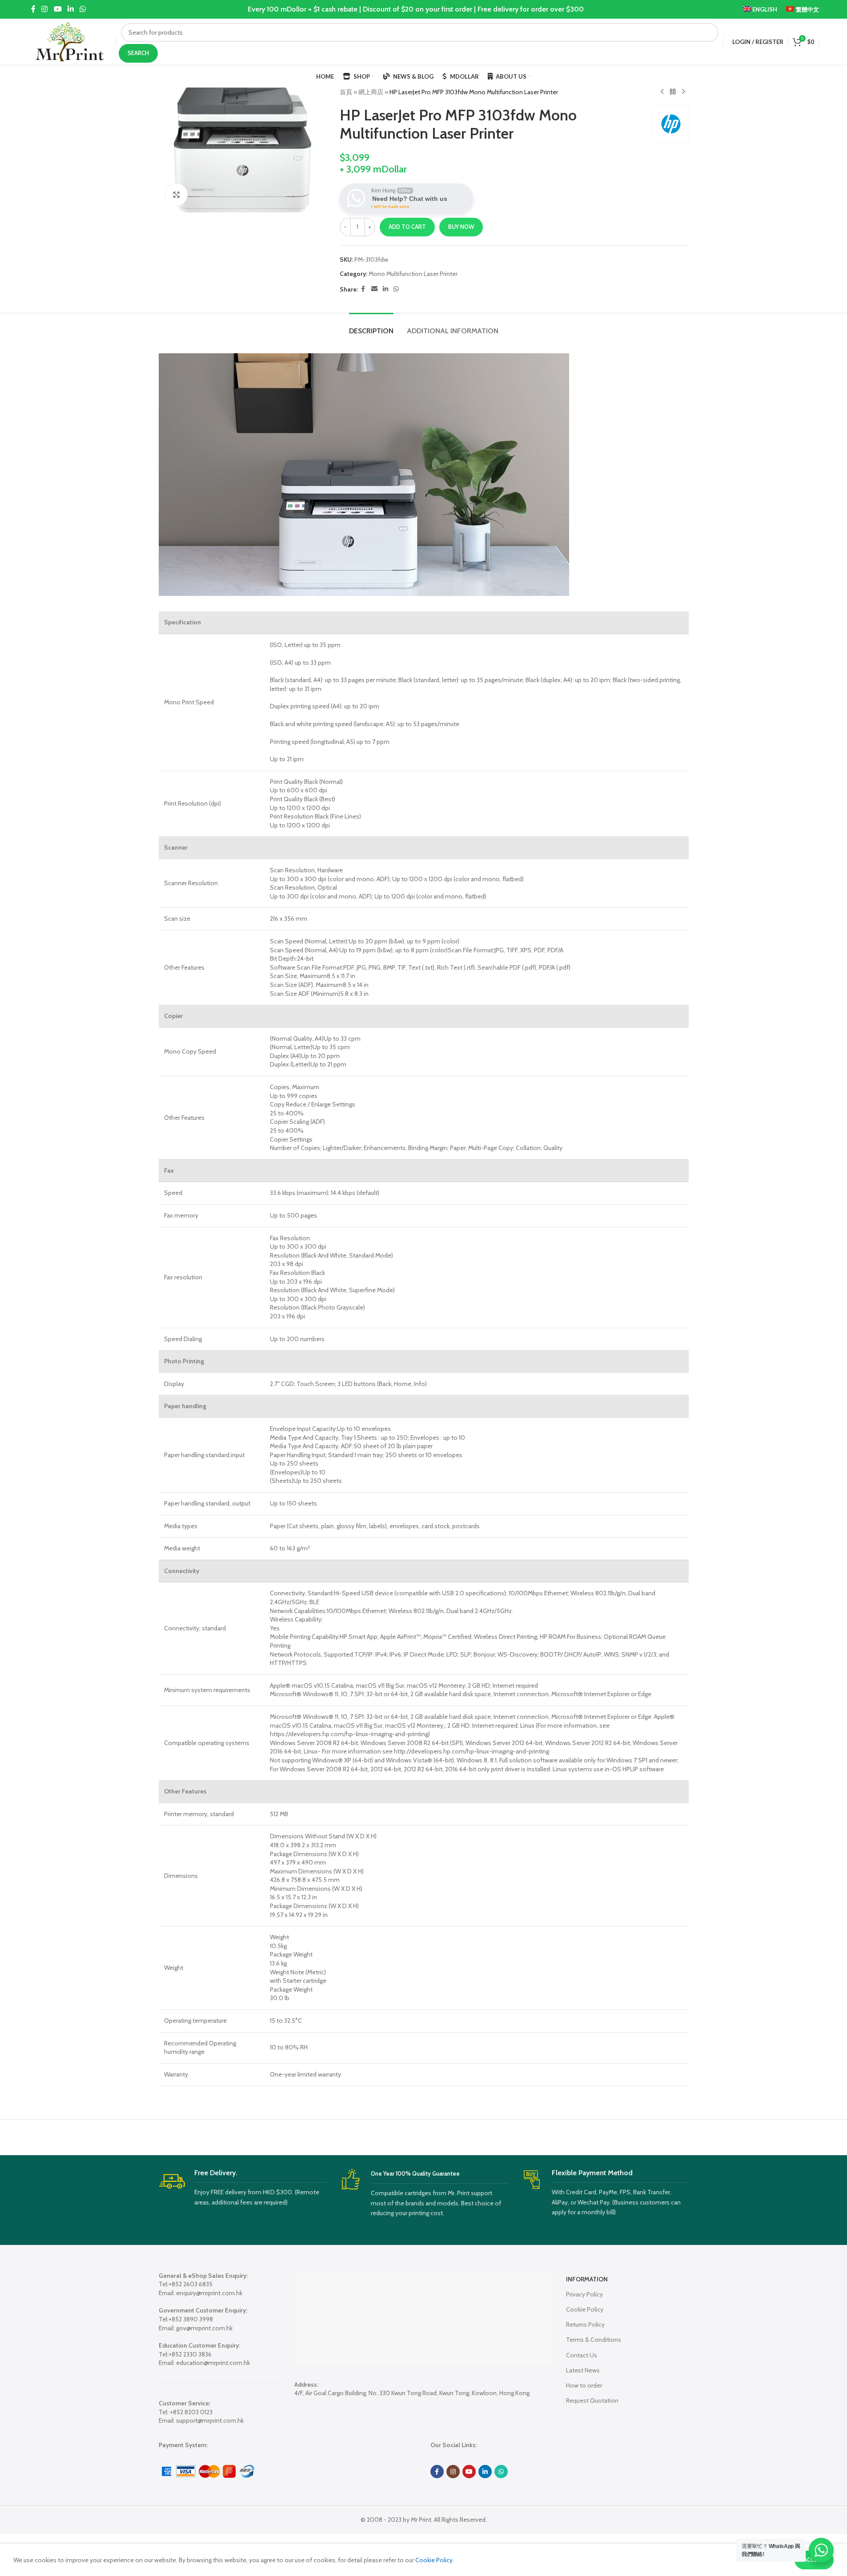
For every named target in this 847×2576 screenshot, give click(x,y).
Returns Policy (585, 2324)
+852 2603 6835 (191, 2284)
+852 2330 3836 (190, 2354)
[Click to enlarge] (177, 195)
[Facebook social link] (33, 9)
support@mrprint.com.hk (210, 2420)
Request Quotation (592, 2400)
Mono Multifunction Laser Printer (413, 274)
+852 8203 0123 (191, 2412)
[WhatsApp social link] (83, 9)
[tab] (371, 326)
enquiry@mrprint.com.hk (209, 2293)
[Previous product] (662, 92)
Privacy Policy (584, 2294)
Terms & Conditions (594, 2340)
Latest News (583, 2370)
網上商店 (371, 92)
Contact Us (582, 2355)
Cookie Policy (585, 2309)
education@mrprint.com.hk (213, 2363)
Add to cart (407, 227)
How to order (584, 2385)
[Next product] (683, 92)
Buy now (461, 227)
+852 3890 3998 (191, 2319)
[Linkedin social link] (70, 9)
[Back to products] (673, 92)
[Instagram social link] (45, 9)
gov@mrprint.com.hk (204, 2328)
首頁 (346, 92)
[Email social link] (374, 289)
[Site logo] (70, 41)
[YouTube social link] (58, 9)
